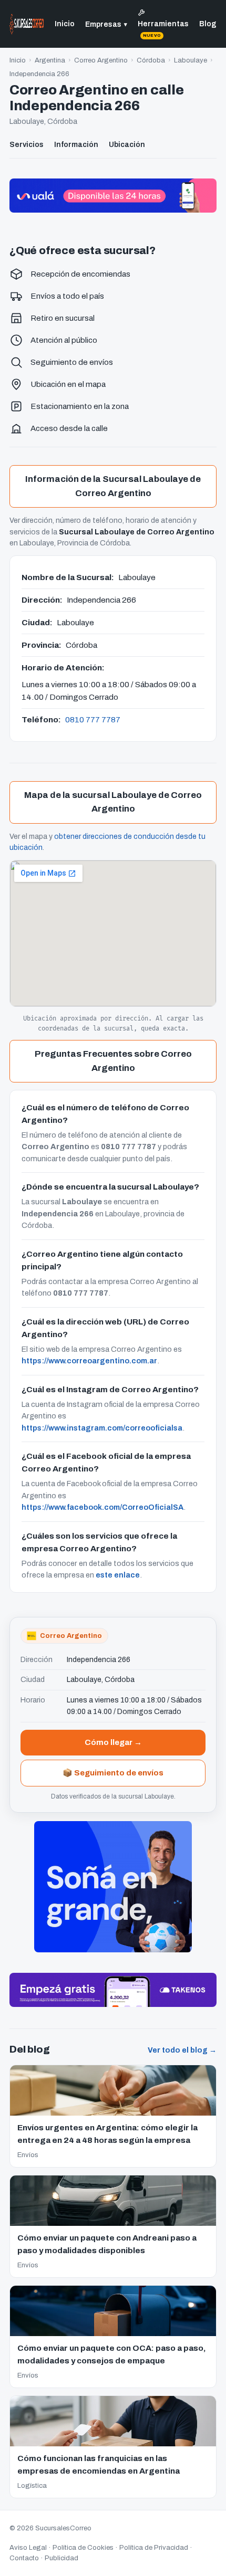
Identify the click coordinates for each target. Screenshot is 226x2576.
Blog (208, 24)
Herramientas (163, 29)
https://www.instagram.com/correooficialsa (102, 1428)
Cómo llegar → (113, 1742)
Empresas (106, 24)
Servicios (27, 145)
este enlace (118, 1575)
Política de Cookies (83, 2548)
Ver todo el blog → (182, 2050)
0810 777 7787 (93, 719)
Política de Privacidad (154, 2548)
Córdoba (151, 60)
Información (76, 145)
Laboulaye (191, 60)
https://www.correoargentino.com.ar (89, 1361)
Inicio (65, 24)
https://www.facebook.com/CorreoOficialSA (102, 1507)
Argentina (50, 60)
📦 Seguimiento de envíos (113, 1773)
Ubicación (127, 145)
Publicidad (61, 2558)
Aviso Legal (28, 2548)
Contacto (24, 2558)
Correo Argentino (101, 60)
